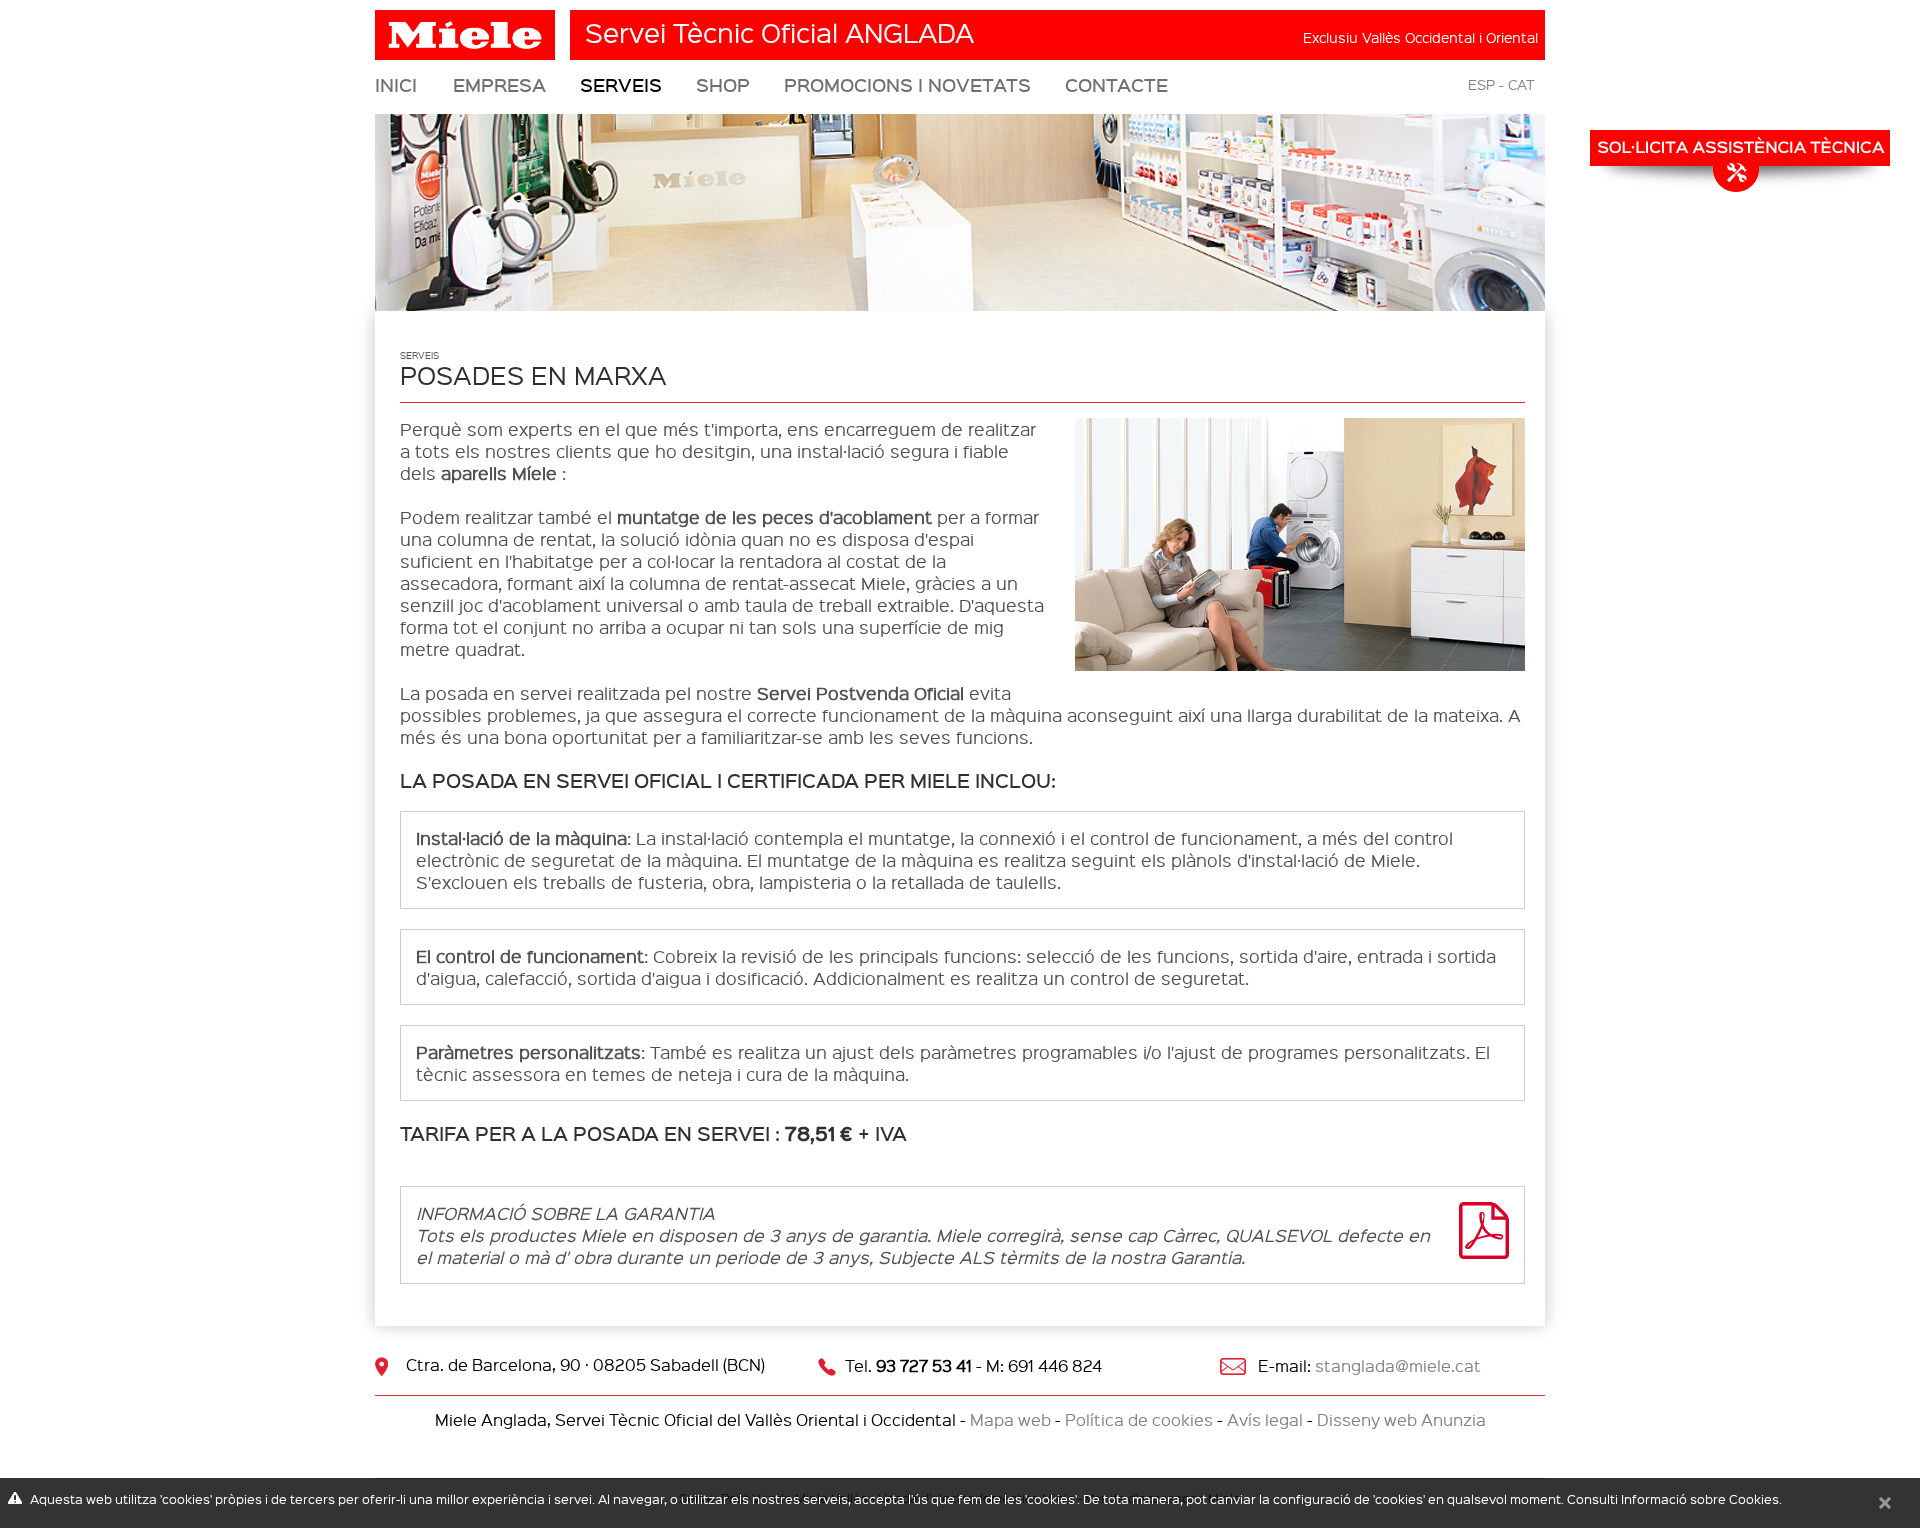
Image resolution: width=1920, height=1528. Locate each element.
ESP (1481, 84)
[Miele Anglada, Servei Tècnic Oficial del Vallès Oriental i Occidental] (467, 27)
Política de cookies (1139, 1419)
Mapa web (1010, 1419)
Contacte (1116, 85)
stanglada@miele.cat (1398, 1365)
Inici (396, 85)
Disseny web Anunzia (1401, 1419)
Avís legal (1265, 1419)
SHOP (723, 85)
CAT (1521, 84)
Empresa (499, 85)
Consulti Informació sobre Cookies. (1674, 1498)
